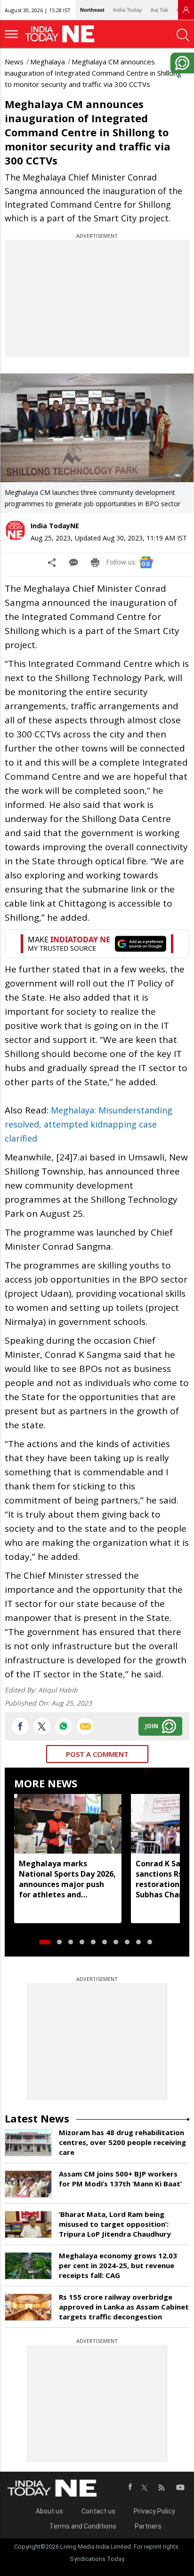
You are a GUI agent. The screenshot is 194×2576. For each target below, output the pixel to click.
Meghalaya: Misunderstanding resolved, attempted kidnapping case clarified (89, 1124)
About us (49, 2511)
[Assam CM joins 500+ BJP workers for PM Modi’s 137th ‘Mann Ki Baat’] (28, 2184)
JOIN (152, 1726)
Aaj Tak (159, 10)
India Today (127, 10)
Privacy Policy (154, 2511)
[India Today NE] (63, 34)
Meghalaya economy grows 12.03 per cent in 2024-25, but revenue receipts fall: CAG (118, 2265)
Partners (148, 2526)
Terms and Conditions (83, 2526)
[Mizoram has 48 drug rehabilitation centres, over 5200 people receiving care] (28, 2143)
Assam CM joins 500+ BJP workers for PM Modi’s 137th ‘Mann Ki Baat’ (120, 2179)
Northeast (92, 10)
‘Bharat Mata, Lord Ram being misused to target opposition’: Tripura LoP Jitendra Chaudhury (115, 2224)
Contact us (98, 2511)
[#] (64, 1726)
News (14, 62)
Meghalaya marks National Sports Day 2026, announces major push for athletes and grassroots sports (67, 1879)
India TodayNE (55, 526)
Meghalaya (48, 62)
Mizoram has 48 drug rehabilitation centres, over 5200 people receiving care (122, 2142)
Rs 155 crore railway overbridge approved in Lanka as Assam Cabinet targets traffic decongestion (124, 2307)
